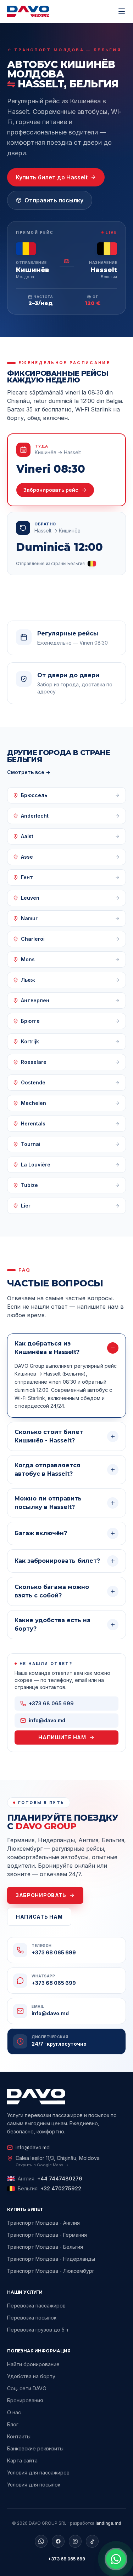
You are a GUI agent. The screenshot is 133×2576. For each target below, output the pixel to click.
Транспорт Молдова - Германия (47, 2235)
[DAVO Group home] (28, 11)
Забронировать (41, 1895)
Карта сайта (22, 2460)
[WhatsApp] (41, 2541)
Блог (13, 2424)
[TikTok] (92, 2541)
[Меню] (122, 11)
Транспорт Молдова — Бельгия (68, 50)
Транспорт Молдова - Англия (43, 2223)
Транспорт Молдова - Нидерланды (51, 2259)
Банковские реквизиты (35, 2448)
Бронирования (25, 2400)
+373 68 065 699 (67, 2559)
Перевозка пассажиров (36, 2306)
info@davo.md (33, 2147)
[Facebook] (58, 2541)
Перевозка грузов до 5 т (38, 2330)
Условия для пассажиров (38, 2473)
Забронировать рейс (51, 490)
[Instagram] (75, 2541)
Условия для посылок (34, 2485)
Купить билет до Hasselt (52, 177)
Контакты (19, 2436)
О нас (14, 2412)
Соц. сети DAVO (27, 2388)
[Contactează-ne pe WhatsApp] (116, 2559)
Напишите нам (62, 1737)
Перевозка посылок (32, 2318)
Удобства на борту (31, 2376)
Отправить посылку (54, 200)
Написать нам (39, 1917)
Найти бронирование (33, 2364)
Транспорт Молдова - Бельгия (45, 2247)
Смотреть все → (29, 772)
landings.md (108, 2523)
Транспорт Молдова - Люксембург (51, 2271)
